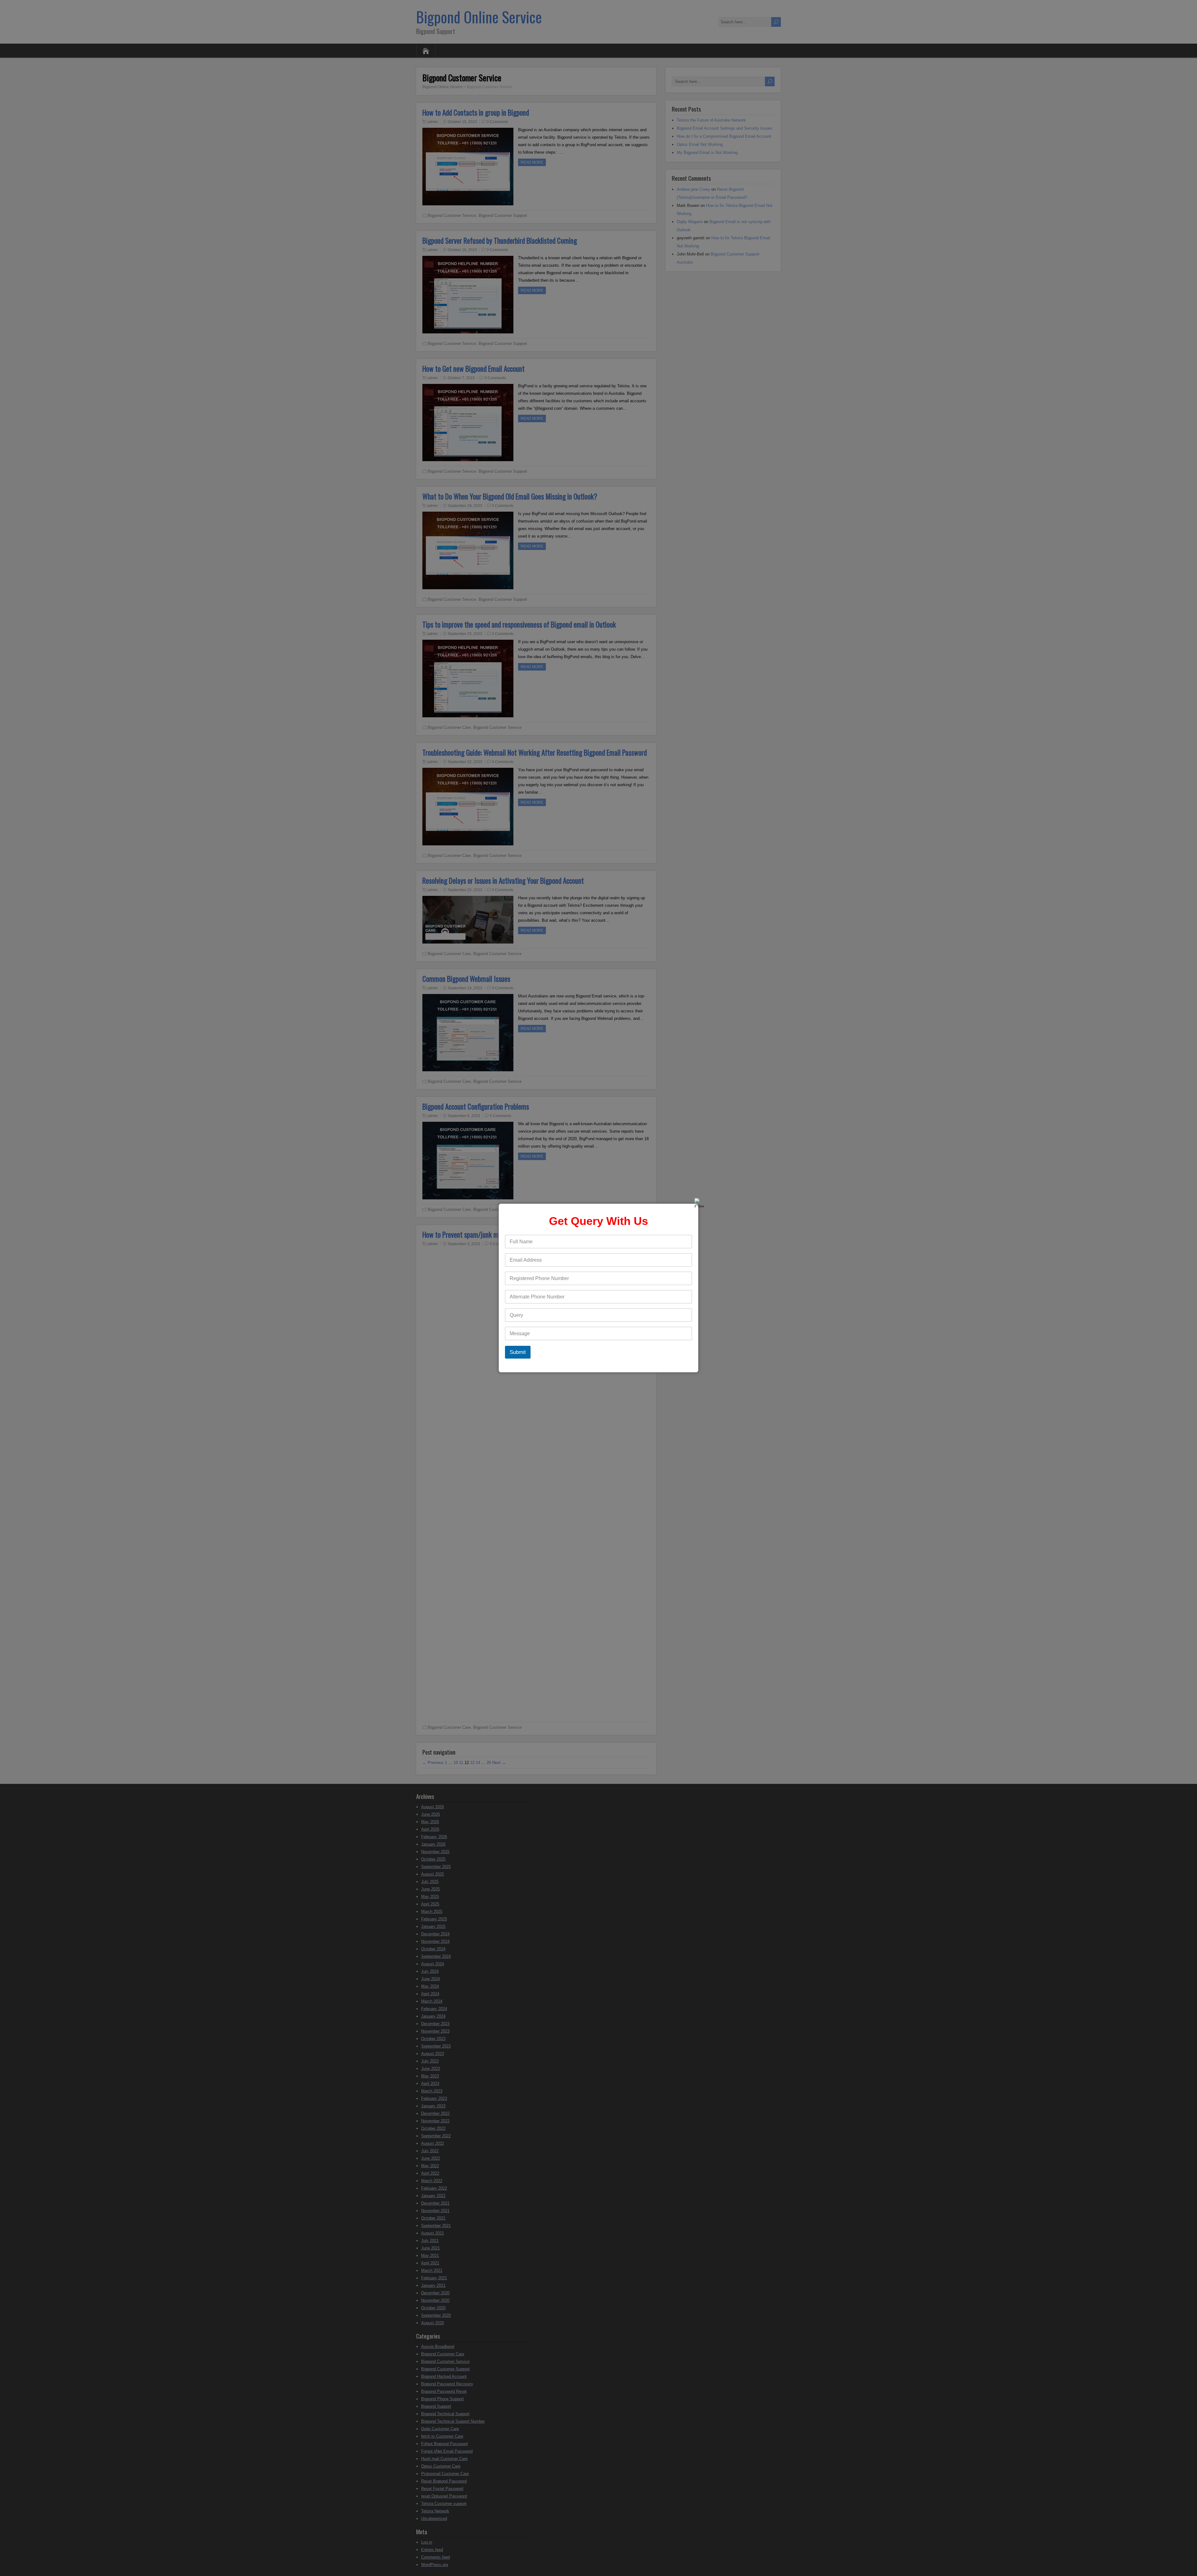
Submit (518, 1352)
